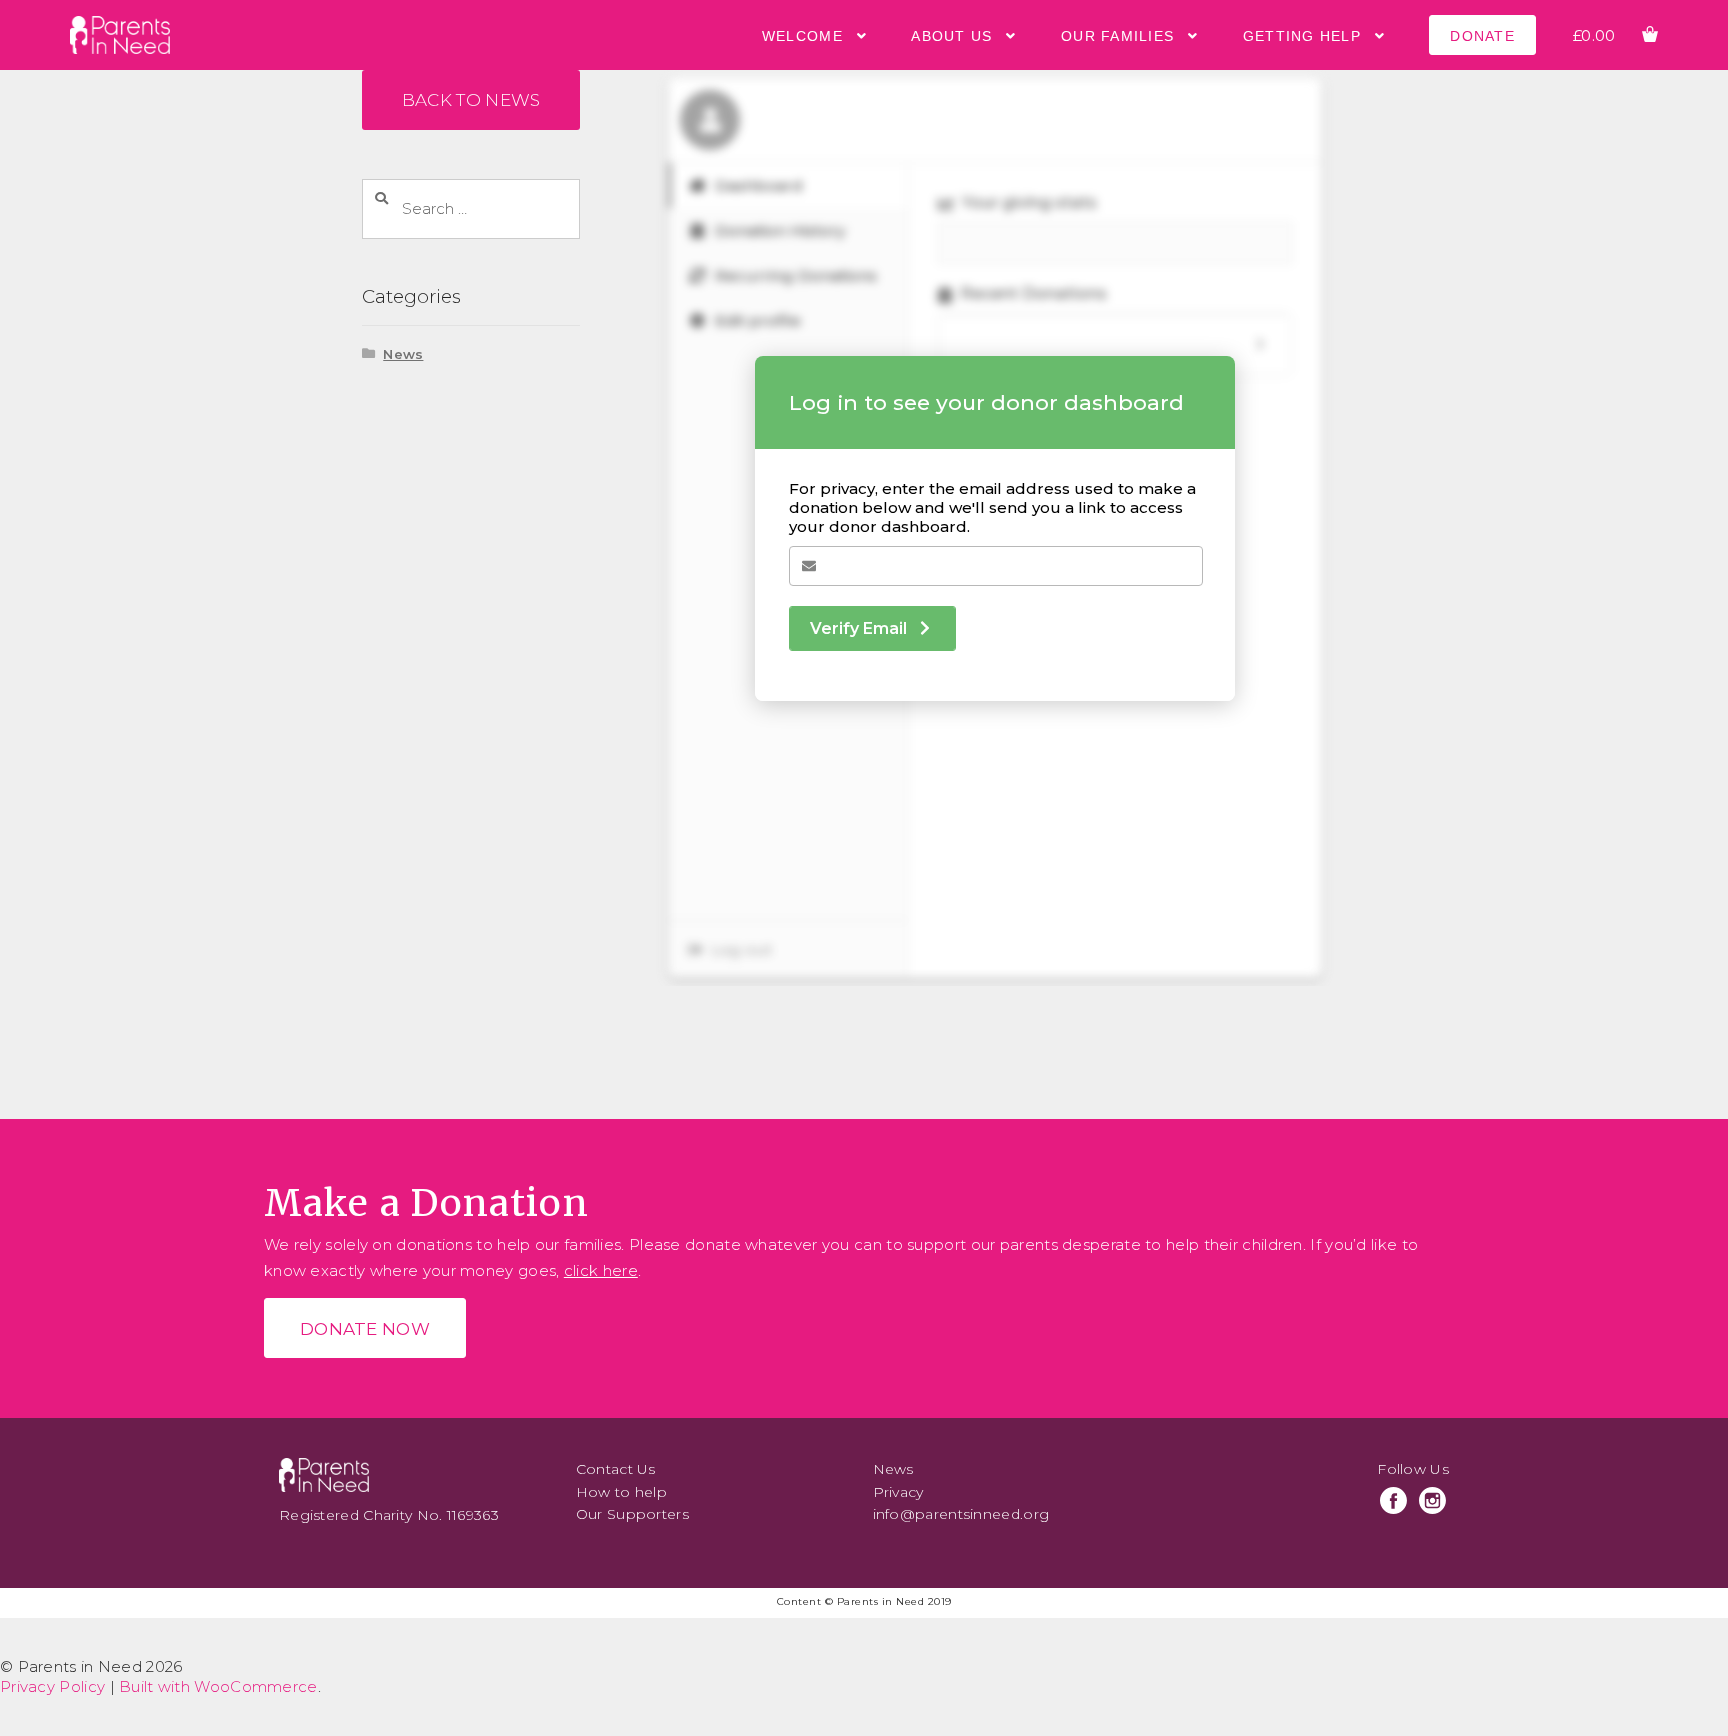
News (403, 354)
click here (601, 1270)
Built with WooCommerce (218, 1686)
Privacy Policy (52, 1686)
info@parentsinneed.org (961, 1514)
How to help (621, 1492)
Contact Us (616, 1469)
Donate (1482, 36)
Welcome (802, 36)
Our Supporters (632, 1514)
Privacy (898, 1492)
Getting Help (1302, 36)
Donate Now (365, 1329)
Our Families (1117, 36)
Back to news (471, 100)
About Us (951, 36)
